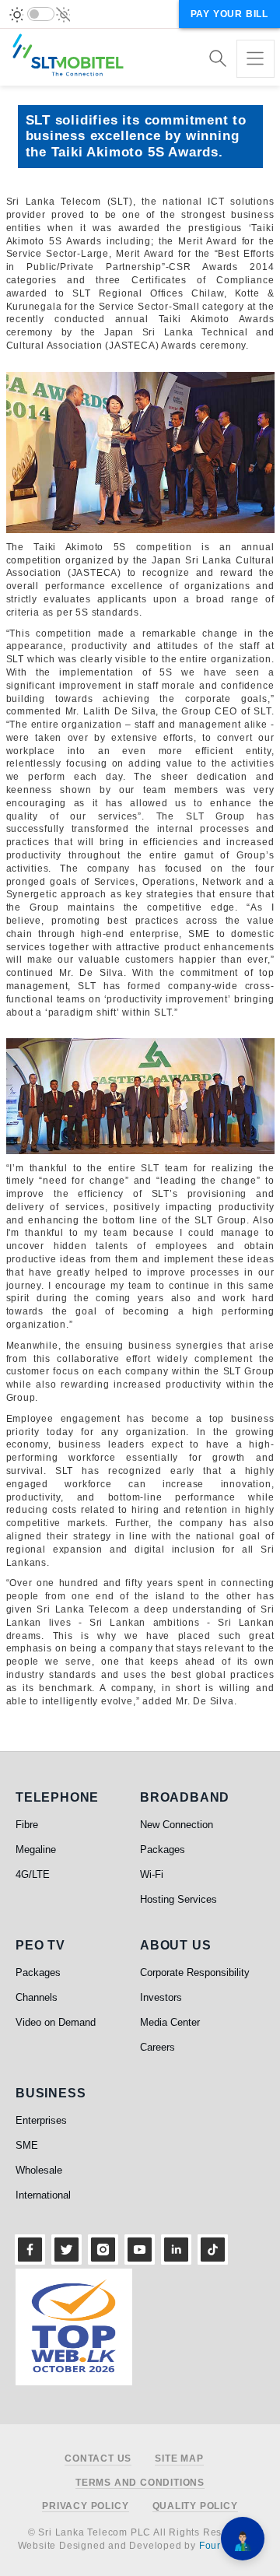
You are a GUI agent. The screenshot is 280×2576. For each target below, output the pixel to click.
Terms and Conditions (140, 2483)
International (43, 2195)
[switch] (41, 14)
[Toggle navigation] (255, 59)
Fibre (27, 1825)
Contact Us (98, 2459)
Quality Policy (195, 2506)
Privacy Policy (85, 2506)
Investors (161, 1997)
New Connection (177, 1825)
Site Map (179, 2459)
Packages (163, 1850)
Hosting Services (178, 1899)
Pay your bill (229, 14)
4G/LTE (33, 1874)
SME (27, 2145)
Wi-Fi (152, 1874)
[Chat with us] (243, 2539)
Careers (157, 2047)
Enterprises (41, 2120)
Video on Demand (56, 2022)
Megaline (36, 1850)
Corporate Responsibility (195, 1972)
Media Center (170, 2022)
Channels (37, 1997)
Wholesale (39, 2170)
